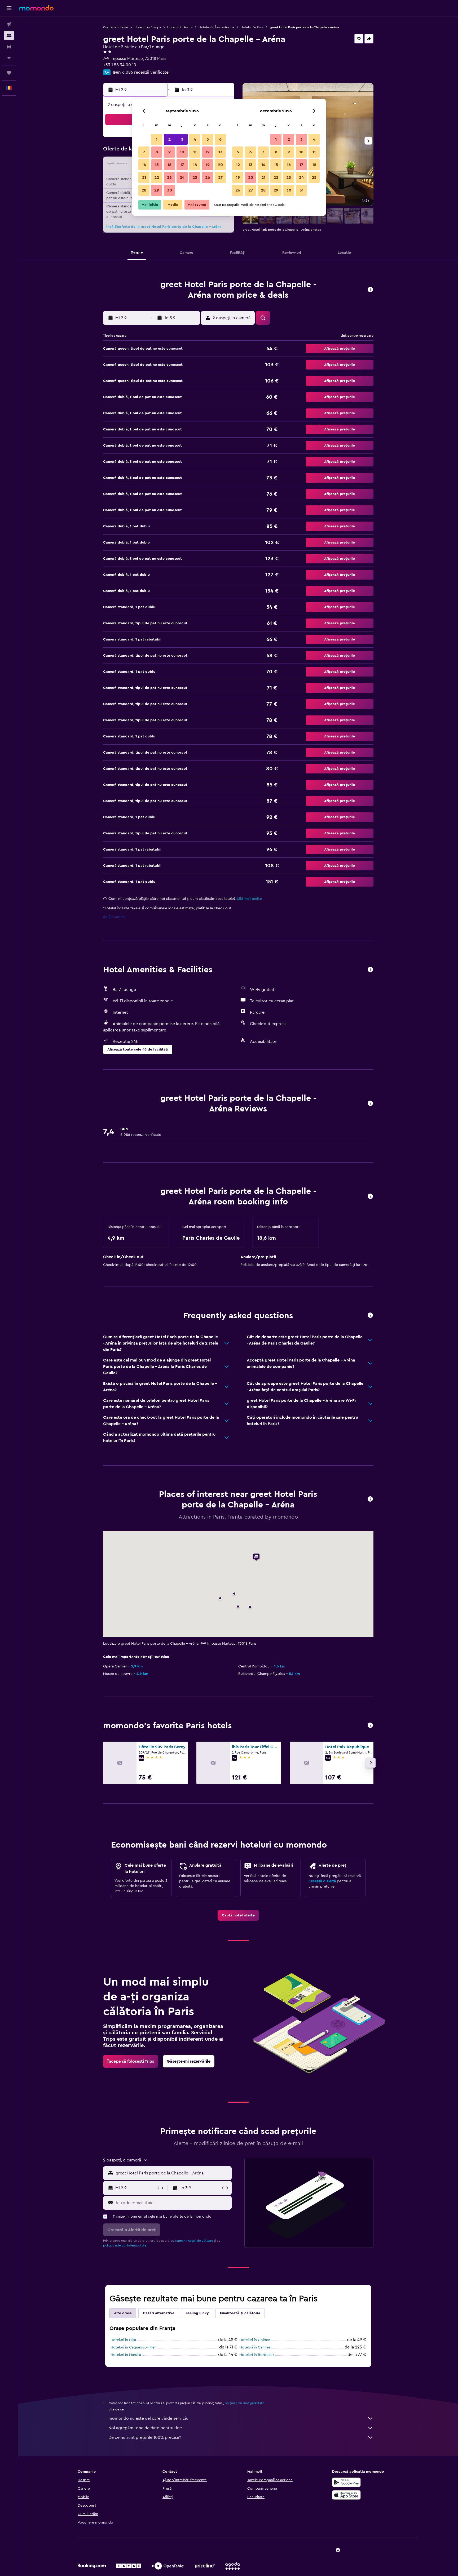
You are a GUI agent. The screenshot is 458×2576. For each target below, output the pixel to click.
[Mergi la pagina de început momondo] (36, 8)
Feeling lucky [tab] (197, 2313)
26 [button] (208, 177)
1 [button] (157, 139)
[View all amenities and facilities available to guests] (370, 970)
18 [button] (195, 165)
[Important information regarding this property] (370, 1197)
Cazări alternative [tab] (159, 2313)
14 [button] (144, 165)
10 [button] (182, 152)
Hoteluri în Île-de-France (217, 27)
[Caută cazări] (9, 35)
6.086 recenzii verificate (145, 72)
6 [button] (220, 139)
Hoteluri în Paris (252, 27)
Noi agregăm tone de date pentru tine (145, 2428)
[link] (238, 1915)
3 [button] (182, 139)
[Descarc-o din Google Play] (346, 2482)
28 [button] (144, 190)
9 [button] (169, 152)
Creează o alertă (322, 1881)
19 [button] (208, 165)
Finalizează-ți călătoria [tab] (240, 2313)
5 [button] (208, 139)
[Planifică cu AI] (9, 58)
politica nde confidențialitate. (125, 2245)
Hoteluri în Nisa (123, 2340)
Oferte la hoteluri (116, 27)
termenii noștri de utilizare (194, 2241)
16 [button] (169, 165)
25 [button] (195, 177)
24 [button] (182, 177)
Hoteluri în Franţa (180, 27)
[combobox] (172, 2173)
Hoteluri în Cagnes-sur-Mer (133, 2347)
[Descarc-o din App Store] (346, 2495)
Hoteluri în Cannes (255, 2347)
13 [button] (220, 152)
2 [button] (169, 139)
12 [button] (208, 152)
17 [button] (182, 165)
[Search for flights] (9, 24)
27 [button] (220, 177)
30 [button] (169, 190)
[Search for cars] (9, 47)
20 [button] (220, 165)
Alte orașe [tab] (123, 2313)
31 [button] (301, 190)
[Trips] (9, 73)
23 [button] (169, 177)
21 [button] (144, 177)
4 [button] (195, 139)
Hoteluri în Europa (148, 27)
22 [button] (157, 177)
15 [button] (157, 165)
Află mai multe (249, 899)
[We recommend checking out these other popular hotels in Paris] (370, 1726)
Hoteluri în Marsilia (126, 2355)
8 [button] (157, 152)
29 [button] (157, 190)
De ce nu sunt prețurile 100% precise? (145, 2437)
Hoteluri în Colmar (255, 2340)
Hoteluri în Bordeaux (257, 2355)
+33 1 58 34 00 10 (120, 65)
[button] (9, 8)
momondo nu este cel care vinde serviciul (149, 2418)
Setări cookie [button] (114, 917)
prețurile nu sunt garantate (245, 2403)
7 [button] (144, 152)
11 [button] (195, 152)
